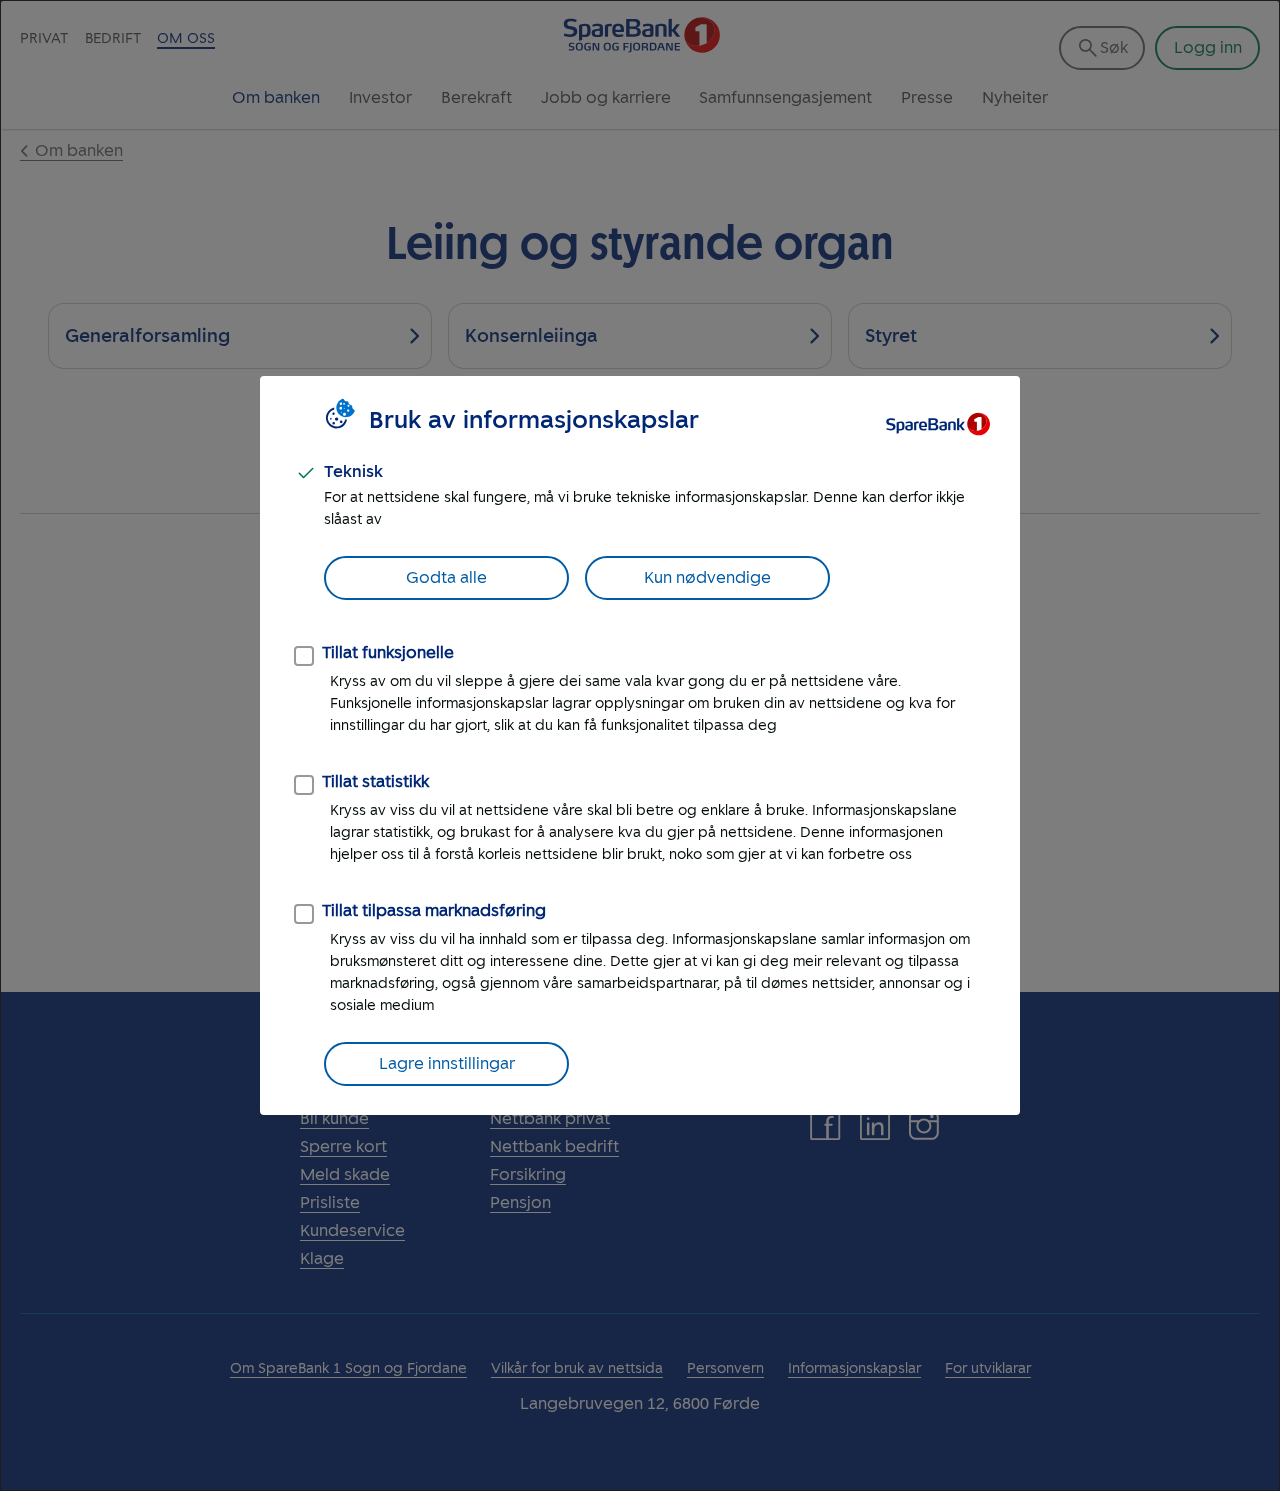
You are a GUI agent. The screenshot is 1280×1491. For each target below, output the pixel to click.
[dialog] (640, 745)
